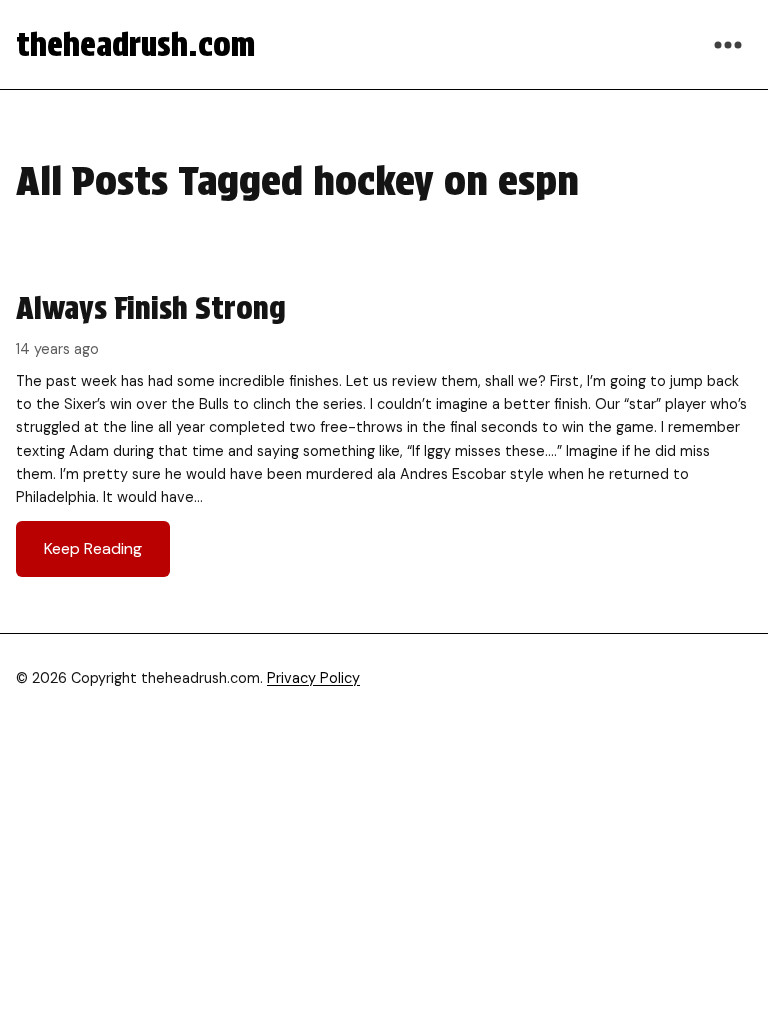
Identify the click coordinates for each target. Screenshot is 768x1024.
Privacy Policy (313, 678)
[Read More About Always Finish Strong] (384, 432)
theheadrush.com (135, 44)
